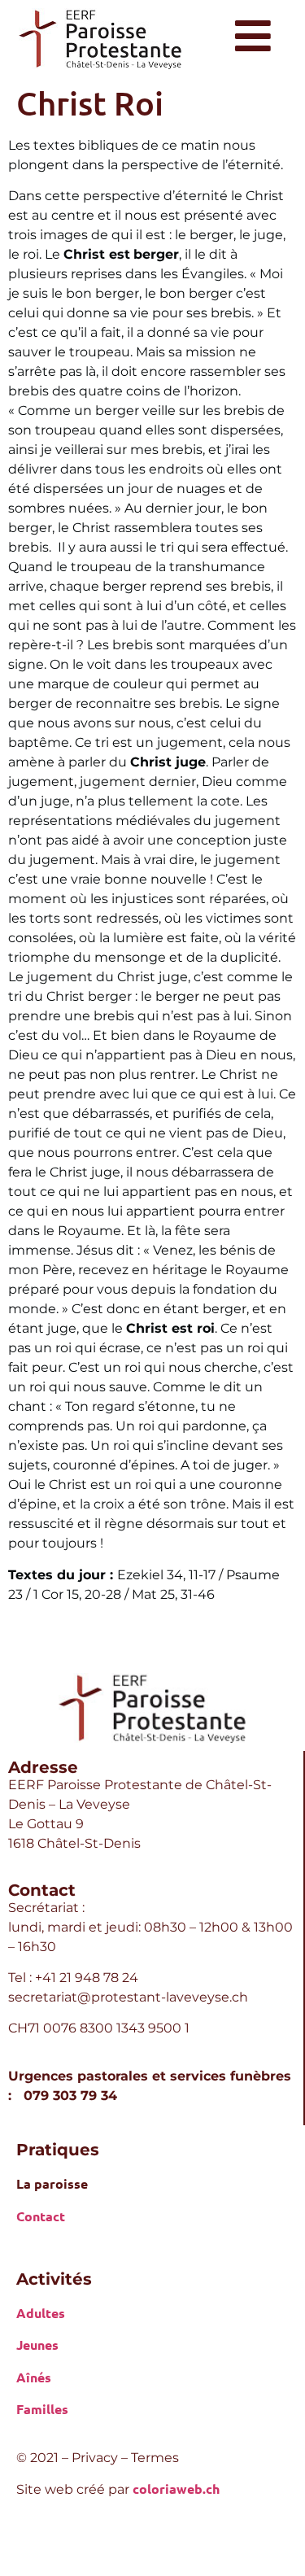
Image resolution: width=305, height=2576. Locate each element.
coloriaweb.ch (176, 2489)
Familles (42, 2409)
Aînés (34, 2377)
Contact (41, 2216)
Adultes (41, 2313)
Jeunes (37, 2345)
